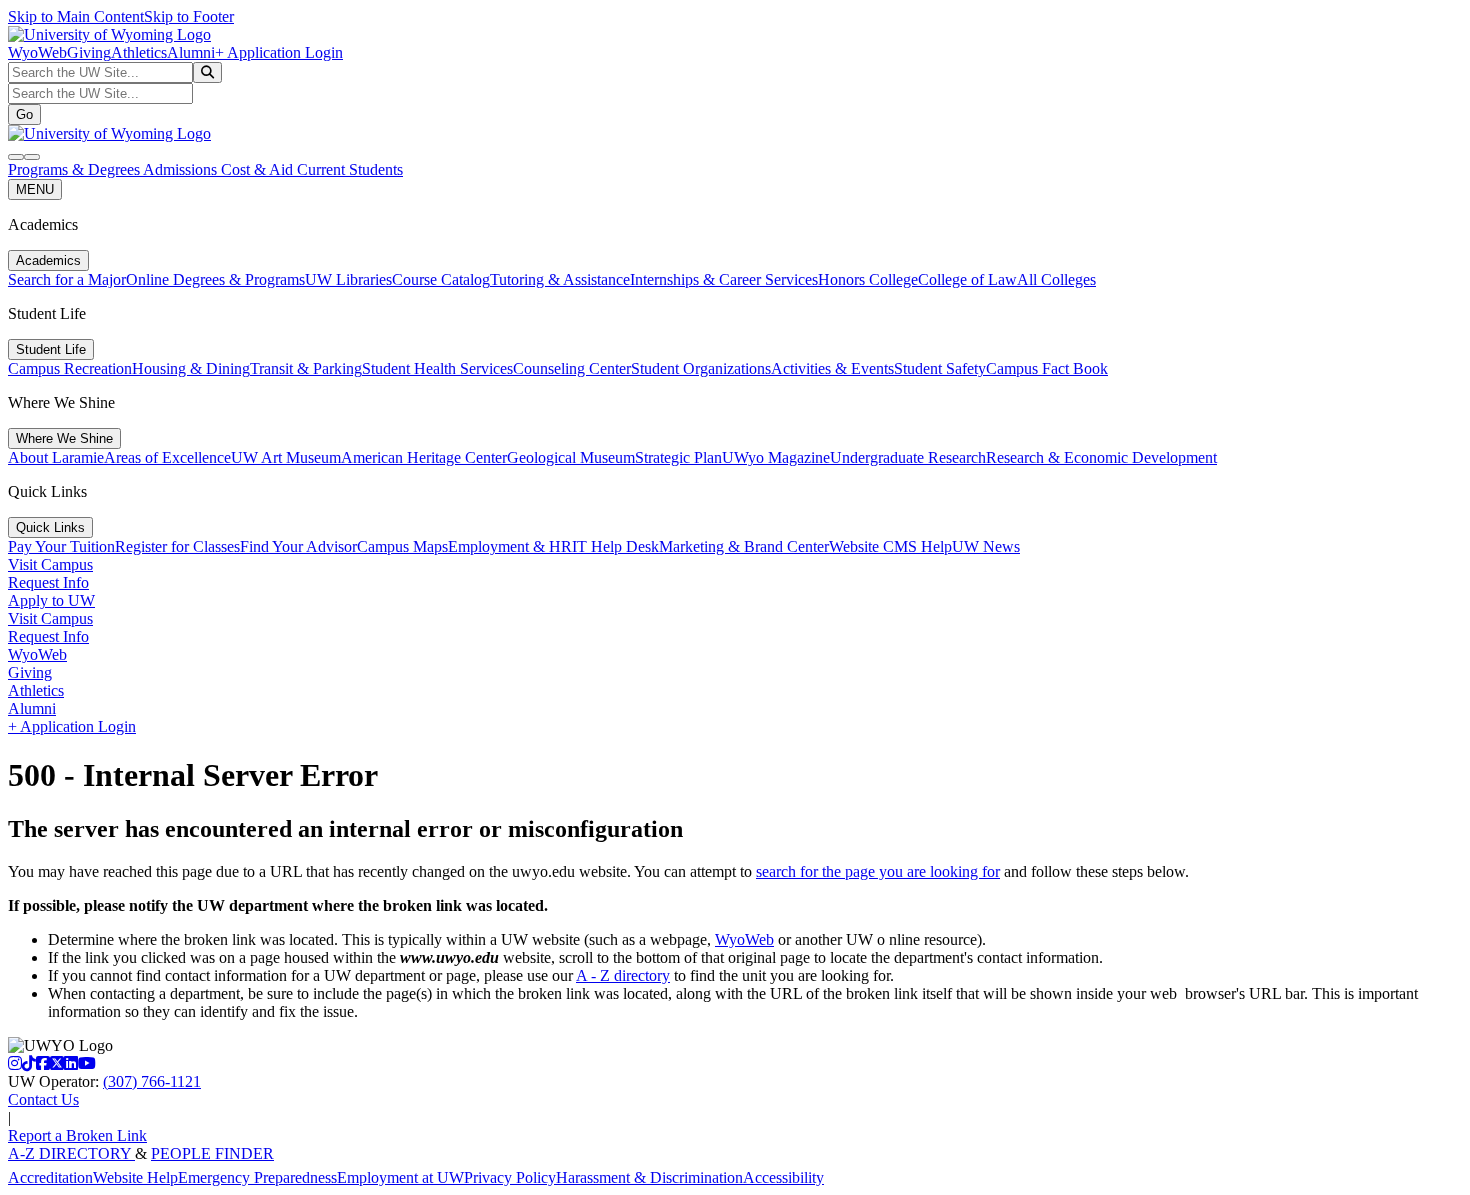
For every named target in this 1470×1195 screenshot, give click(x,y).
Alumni (191, 52)
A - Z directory (623, 975)
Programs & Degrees (75, 169)
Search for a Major (67, 279)
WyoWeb (37, 52)
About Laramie (56, 457)
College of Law (967, 279)
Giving (89, 52)
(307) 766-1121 (152, 1081)
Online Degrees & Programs (215, 279)
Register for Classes (177, 546)
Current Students (350, 169)
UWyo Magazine (776, 457)
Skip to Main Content (76, 16)
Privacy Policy (510, 1177)
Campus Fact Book (1047, 368)
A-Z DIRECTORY (71, 1153)
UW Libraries (348, 279)
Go (24, 114)
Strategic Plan (678, 457)
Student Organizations (701, 368)
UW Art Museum (286, 457)
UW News (986, 546)
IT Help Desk (615, 546)
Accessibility (783, 1177)
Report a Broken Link (77, 1135)
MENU (35, 189)
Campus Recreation (70, 368)
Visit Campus (50, 564)
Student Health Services (437, 368)
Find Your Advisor (298, 546)
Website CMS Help (890, 546)
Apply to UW (51, 600)
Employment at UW (400, 1177)
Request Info (48, 582)
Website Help (135, 1177)
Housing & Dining (191, 368)
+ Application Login (279, 52)
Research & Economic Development (1101, 457)
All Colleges (1056, 279)
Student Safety (940, 368)
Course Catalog (441, 279)
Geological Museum (571, 457)
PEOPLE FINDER (212, 1153)
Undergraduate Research (908, 457)
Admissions (182, 169)
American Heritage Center (424, 457)
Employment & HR (510, 546)
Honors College (868, 279)
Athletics (139, 52)
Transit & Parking (306, 368)
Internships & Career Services (724, 279)
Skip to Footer (189, 16)
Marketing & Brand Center (744, 546)
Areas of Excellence (167, 457)
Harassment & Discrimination (649, 1177)
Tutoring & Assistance (560, 279)
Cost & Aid (259, 169)
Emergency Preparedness (257, 1177)
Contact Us (43, 1099)
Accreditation (50, 1177)
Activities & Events (832, 368)
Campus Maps (402, 546)
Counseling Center (572, 368)
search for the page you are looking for (878, 871)
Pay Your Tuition (61, 546)
